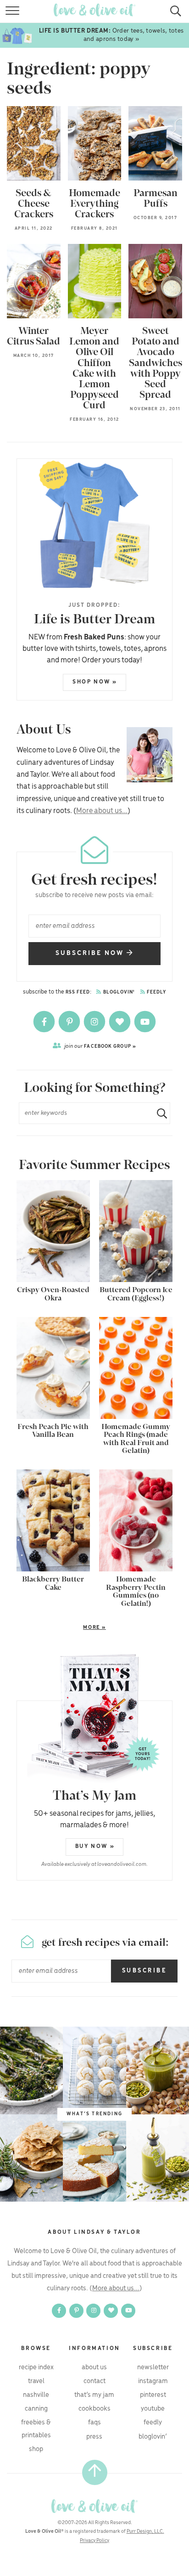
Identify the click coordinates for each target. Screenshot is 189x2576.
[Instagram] (95, 1022)
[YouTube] (145, 1022)
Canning (36, 2409)
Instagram (153, 2381)
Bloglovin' (118, 992)
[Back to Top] (95, 2472)
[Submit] (158, 1113)
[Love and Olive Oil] (94, 2506)
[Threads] (120, 1022)
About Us (94, 2367)
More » (61, 1628)
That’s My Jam (94, 2395)
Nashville (36, 2395)
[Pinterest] (70, 1022)
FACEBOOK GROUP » (100, 1046)
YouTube (153, 2409)
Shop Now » (95, 682)
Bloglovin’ (153, 2437)
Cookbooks (94, 2409)
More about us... (102, 811)
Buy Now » (95, 1846)
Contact (94, 2381)
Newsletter (153, 2367)
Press (94, 2437)
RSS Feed (78, 992)
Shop (36, 2449)
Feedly (156, 992)
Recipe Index (36, 2367)
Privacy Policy (94, 2541)
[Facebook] (45, 1022)
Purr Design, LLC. (145, 2531)
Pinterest (153, 2395)
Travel (36, 2381)
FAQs (94, 2423)
